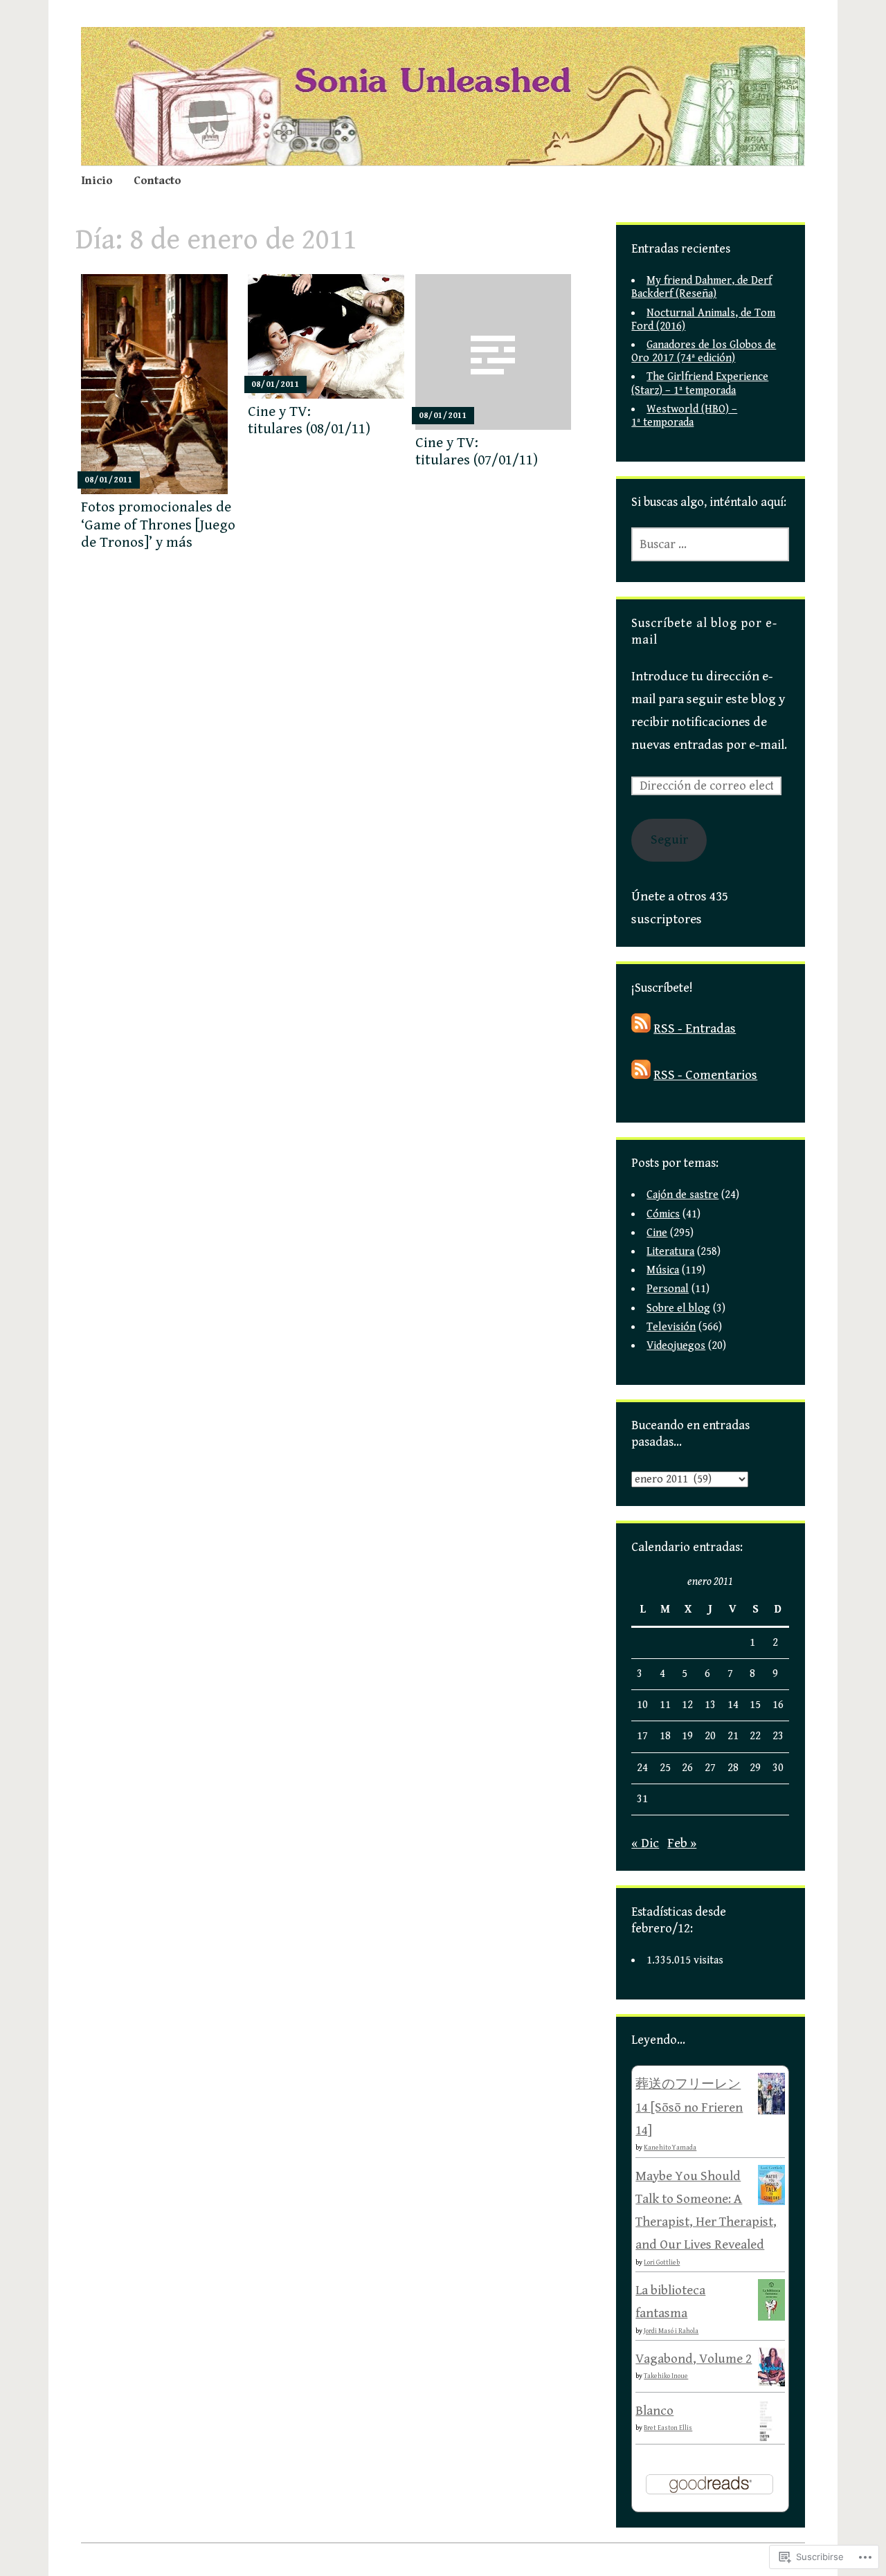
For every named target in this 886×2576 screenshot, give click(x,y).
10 (642, 1705)
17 (642, 1736)
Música (663, 1270)
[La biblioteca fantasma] (771, 2317)
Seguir (669, 840)
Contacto (157, 181)
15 (755, 1705)
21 (733, 1736)
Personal (668, 1289)
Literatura (670, 1252)
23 (778, 1736)
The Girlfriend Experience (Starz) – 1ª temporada (700, 383)
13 (710, 1705)
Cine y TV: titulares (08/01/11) (309, 420)
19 (687, 1736)
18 (665, 1736)
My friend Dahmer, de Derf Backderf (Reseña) (702, 287)
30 (778, 1768)
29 (755, 1768)
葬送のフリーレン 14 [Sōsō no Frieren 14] (689, 2107)
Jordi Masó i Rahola (671, 2331)
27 (710, 1768)
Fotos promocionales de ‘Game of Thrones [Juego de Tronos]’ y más (158, 525)
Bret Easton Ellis (668, 2428)
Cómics (663, 1214)
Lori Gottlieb (662, 2262)
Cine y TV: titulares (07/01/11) (477, 452)
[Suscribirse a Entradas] (641, 1028)
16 (778, 1705)
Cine (657, 1233)
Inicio (97, 181)
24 (642, 1768)
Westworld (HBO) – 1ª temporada (684, 416)
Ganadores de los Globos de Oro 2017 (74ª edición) (704, 352)
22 (755, 1736)
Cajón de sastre (682, 1195)
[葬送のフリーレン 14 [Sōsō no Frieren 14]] (771, 2111)
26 (687, 1768)
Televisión (671, 1327)
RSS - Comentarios (705, 1075)
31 (642, 1799)
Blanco (654, 2411)
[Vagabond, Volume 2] (771, 2382)
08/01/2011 (109, 480)
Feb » (682, 1843)
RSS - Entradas (695, 1028)
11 (665, 1705)
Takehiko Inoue (666, 2376)
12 (687, 1705)
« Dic (645, 1843)
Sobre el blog (678, 1308)
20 (710, 1736)
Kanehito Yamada (670, 2148)
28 (733, 1768)
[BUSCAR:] (710, 544)
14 (733, 1705)
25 (665, 1768)
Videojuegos (676, 1346)
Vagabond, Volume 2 (694, 2359)
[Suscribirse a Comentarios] (641, 1075)
